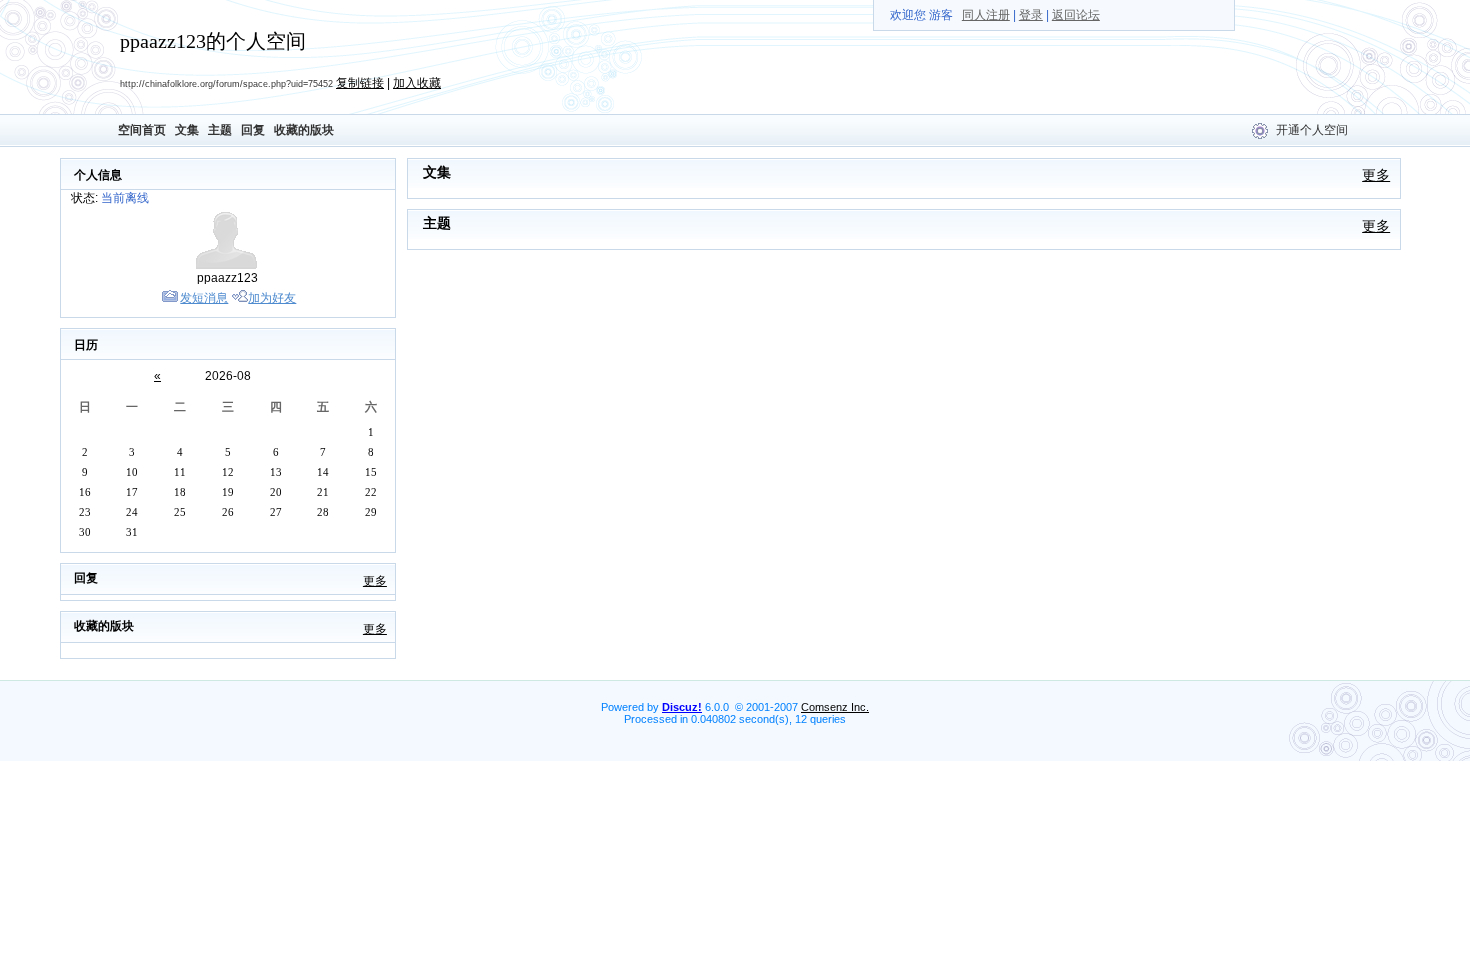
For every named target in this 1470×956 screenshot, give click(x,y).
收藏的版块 (304, 130)
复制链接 (360, 83)
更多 (375, 581)
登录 (1031, 15)
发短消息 (204, 298)
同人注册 (986, 15)
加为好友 (272, 298)
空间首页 (142, 130)
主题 (220, 130)
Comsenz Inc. (835, 707)
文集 (187, 130)
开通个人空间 (1312, 130)
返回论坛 (1076, 15)
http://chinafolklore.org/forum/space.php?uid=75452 (226, 84)
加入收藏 (417, 83)
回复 (253, 130)
